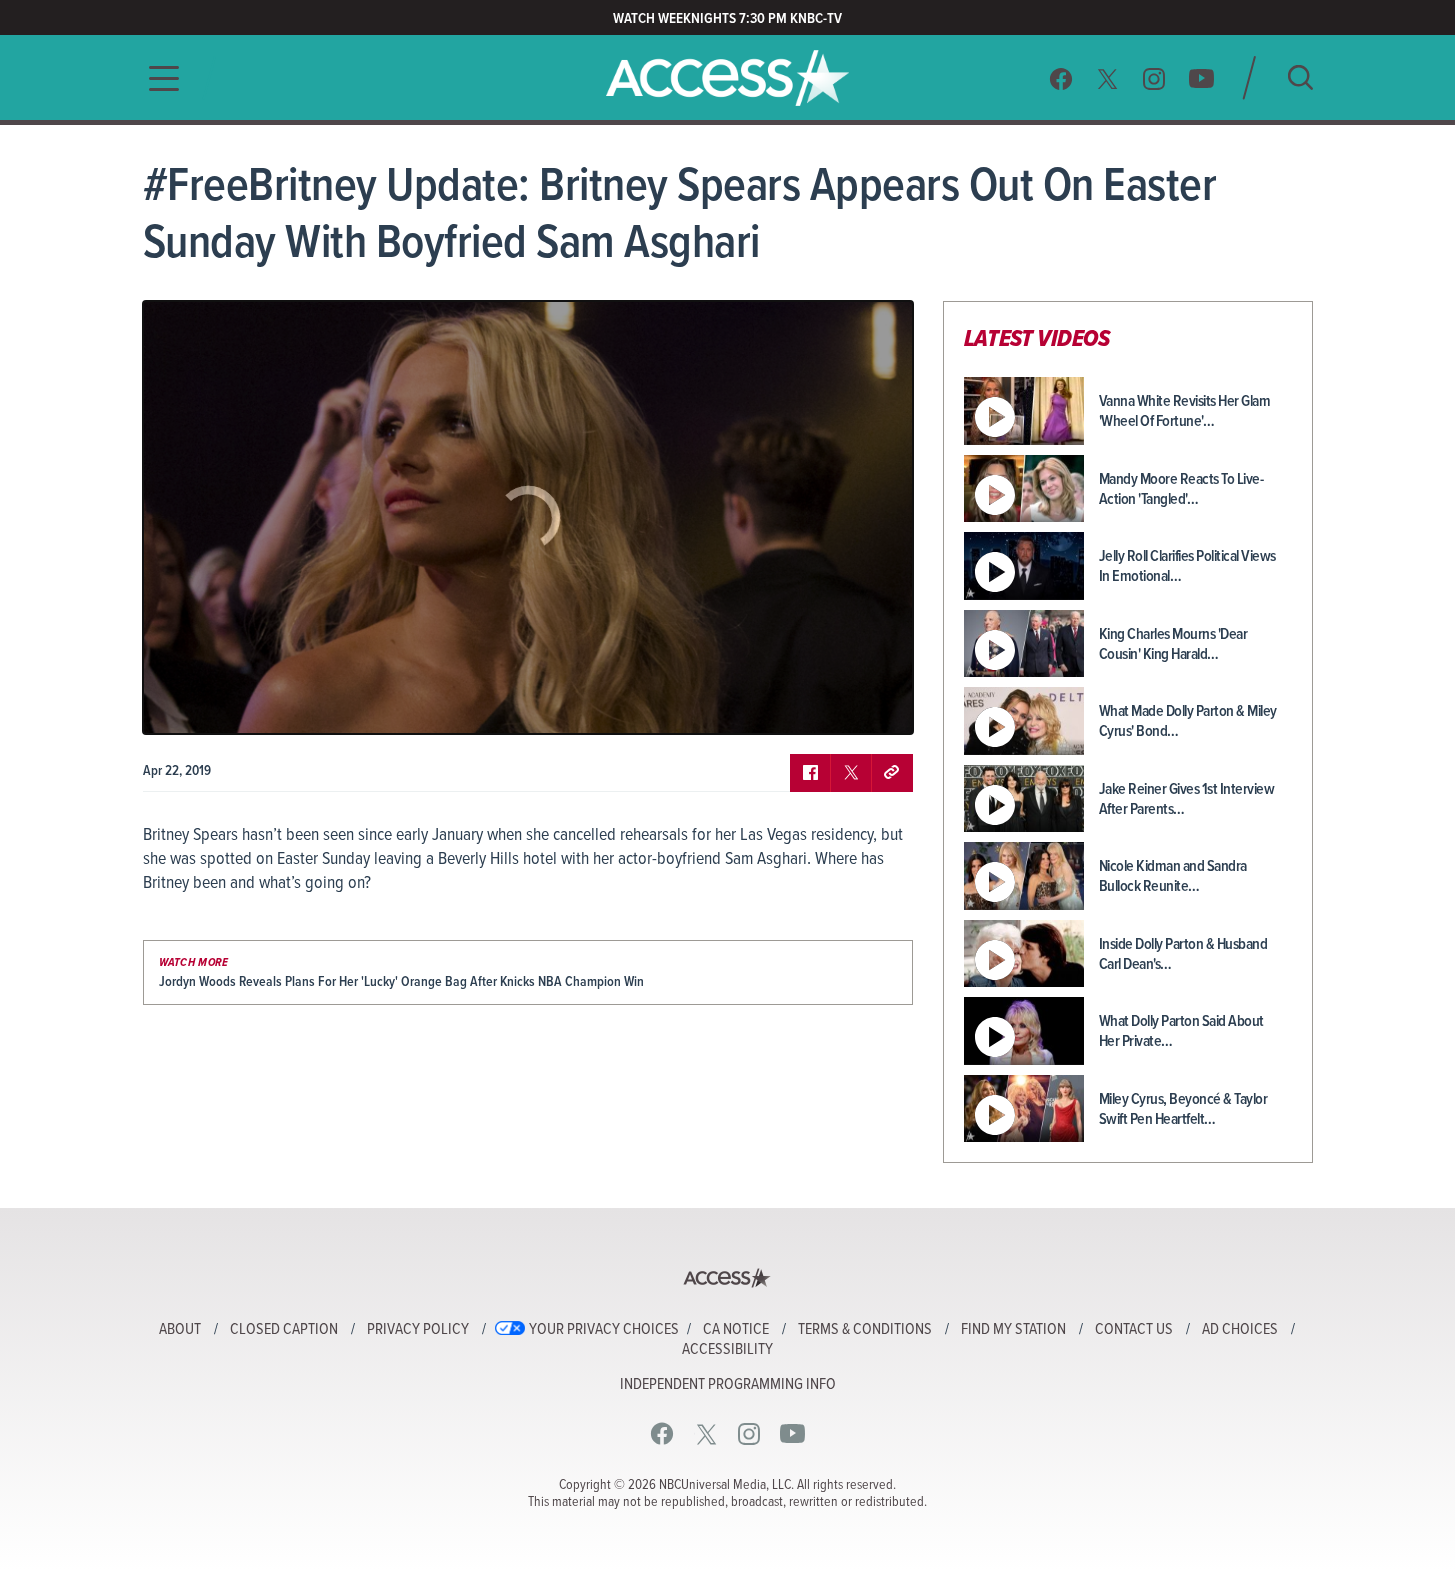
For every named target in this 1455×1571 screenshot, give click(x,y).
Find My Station (1013, 1330)
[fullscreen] (873, 704)
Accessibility (727, 1350)
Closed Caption (284, 1330)
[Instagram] (1154, 78)
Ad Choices (1240, 1330)
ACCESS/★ (727, 78)
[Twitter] (1108, 78)
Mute (216, 704)
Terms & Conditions (865, 1330)
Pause (183, 704)
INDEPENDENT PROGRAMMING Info (728, 1385)
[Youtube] (1201, 78)
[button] (158, 78)
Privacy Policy (418, 1330)
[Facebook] (1061, 78)
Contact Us (1134, 1330)
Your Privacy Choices (604, 1330)
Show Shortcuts (812, 704)
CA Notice (736, 1330)
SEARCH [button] (1300, 77)
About (180, 1330)
